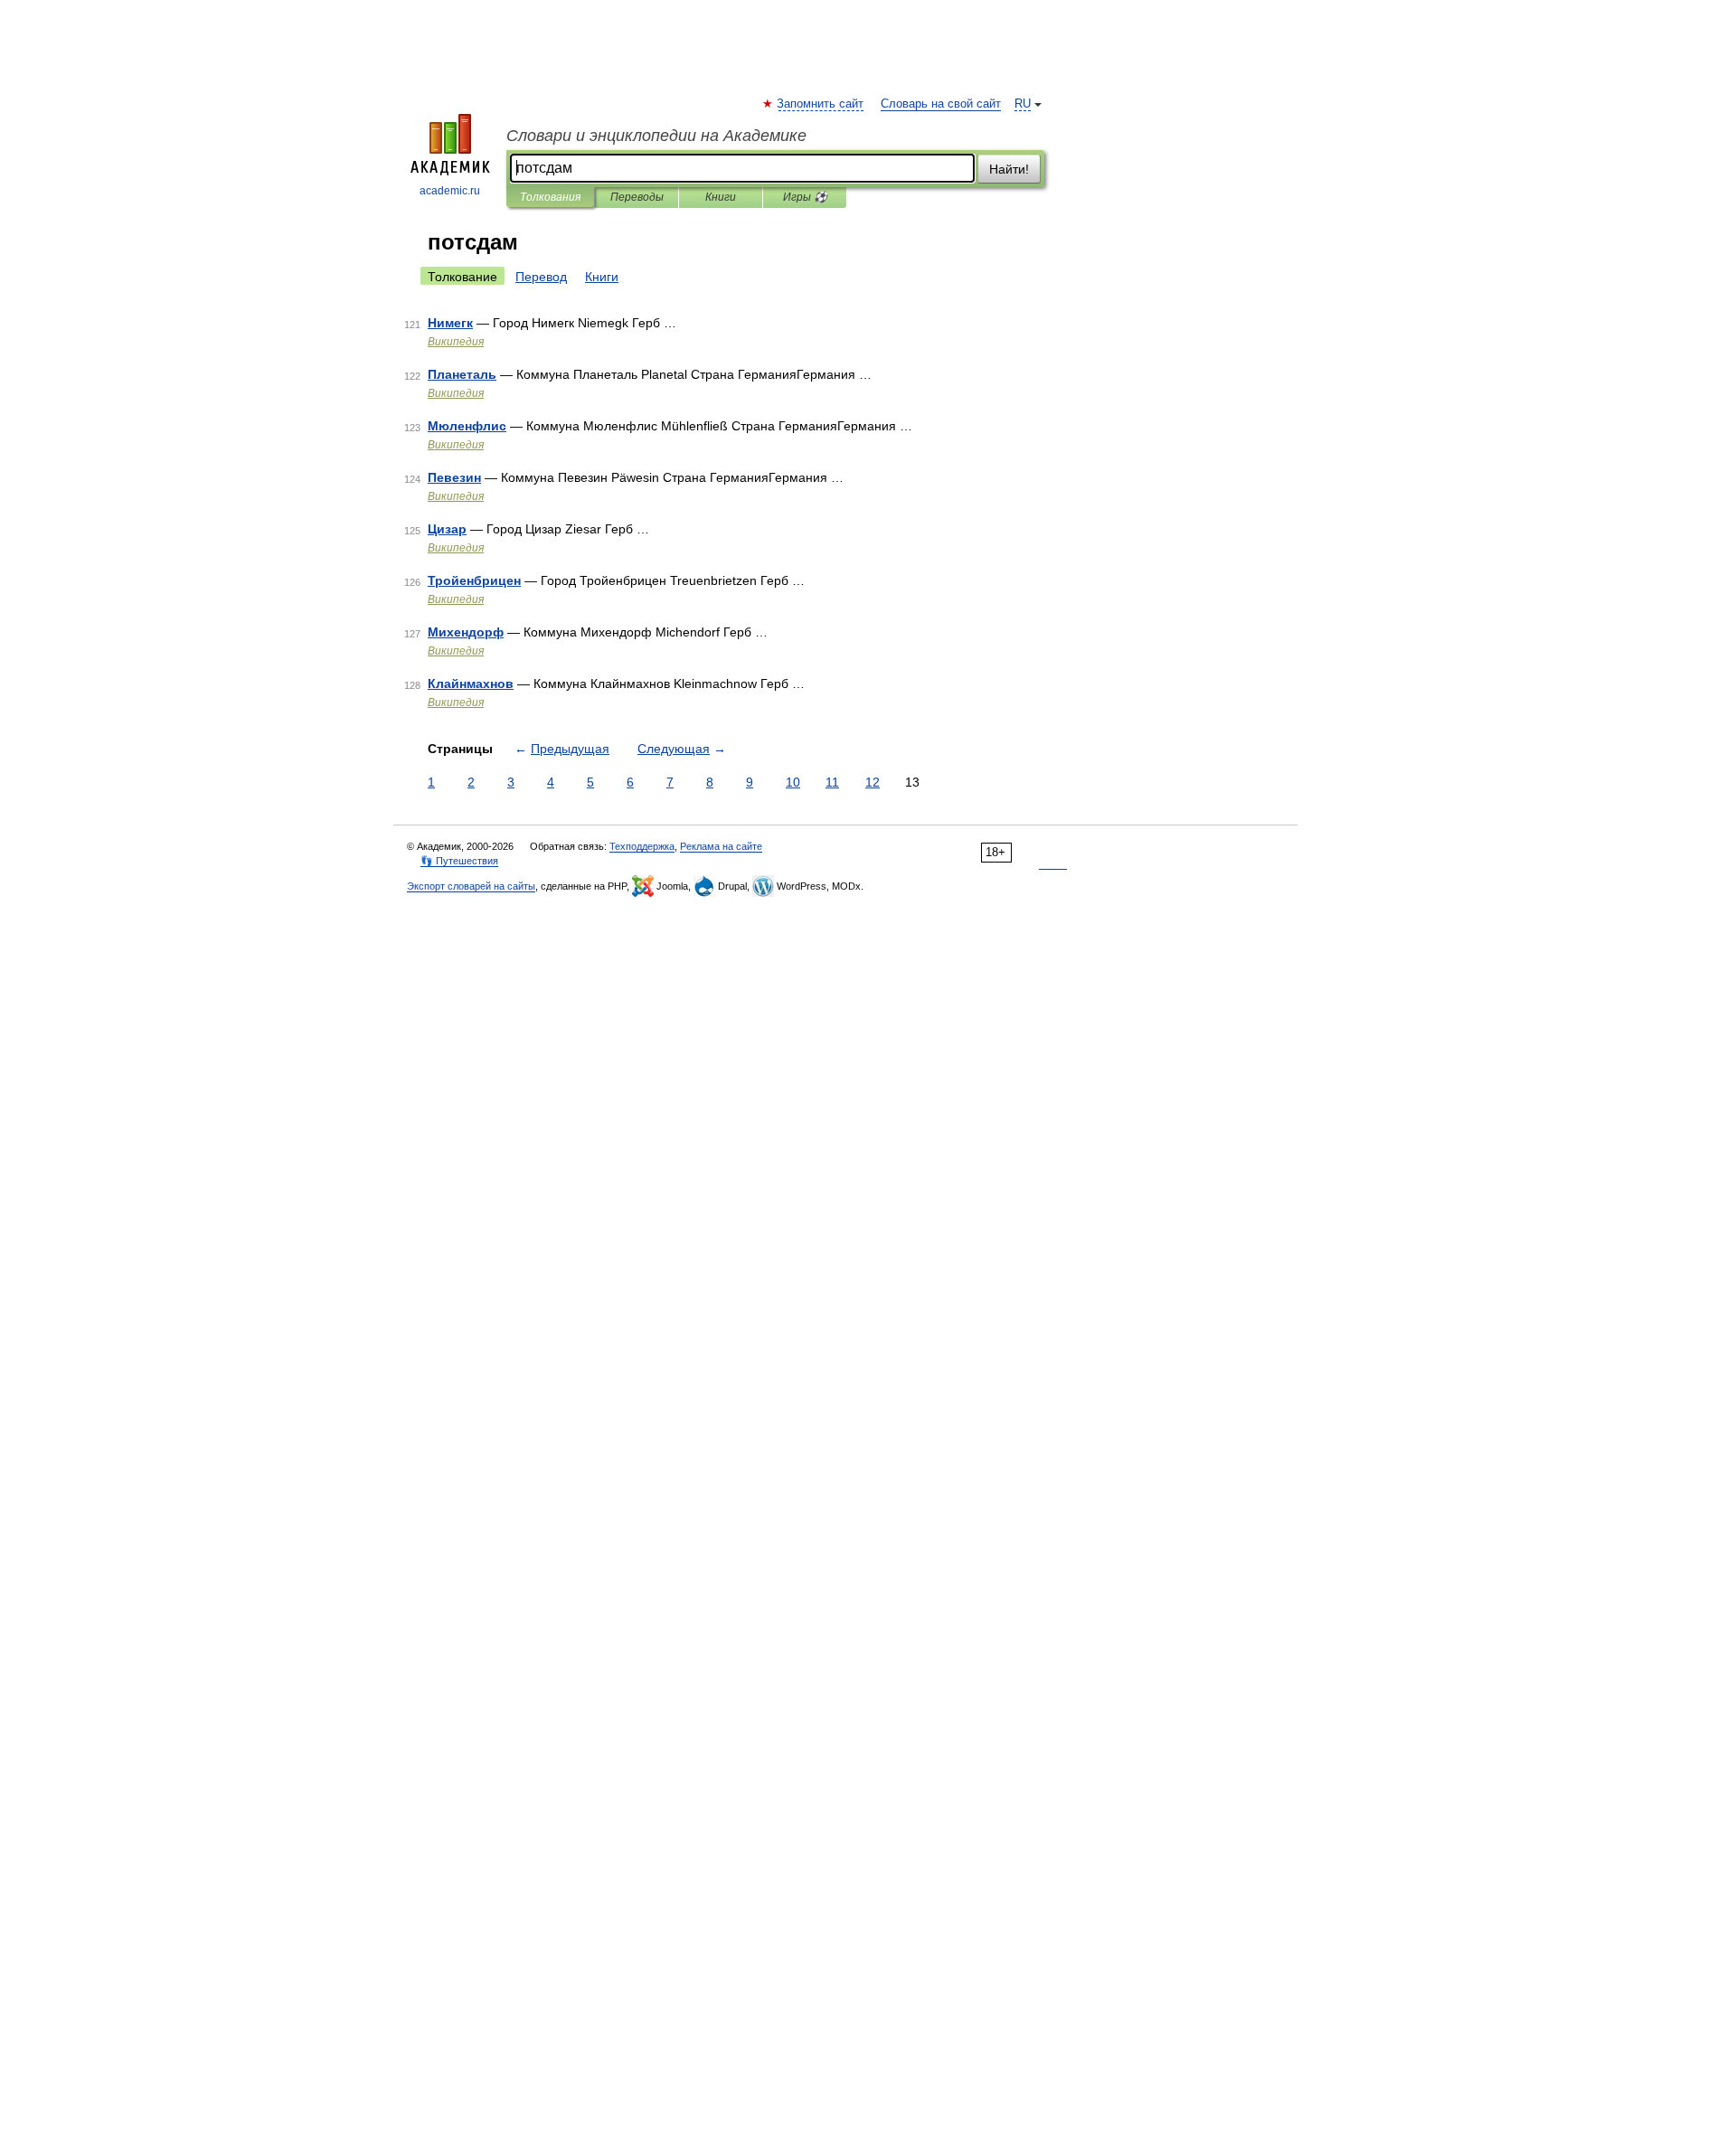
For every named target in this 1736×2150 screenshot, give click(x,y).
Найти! (1009, 169)
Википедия (456, 342)
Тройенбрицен (474, 580)
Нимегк (450, 323)
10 (793, 782)
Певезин (454, 477)
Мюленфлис (467, 426)
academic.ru (450, 191)
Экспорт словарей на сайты (471, 886)
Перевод (541, 277)
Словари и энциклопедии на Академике (656, 136)
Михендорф (466, 632)
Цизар (447, 529)
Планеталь (462, 374)
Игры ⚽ (805, 197)
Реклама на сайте (721, 846)
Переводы (637, 197)
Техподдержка (642, 846)
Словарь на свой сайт (941, 104)
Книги (721, 197)
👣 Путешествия (459, 861)
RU (1023, 104)
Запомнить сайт (821, 104)
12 (873, 782)
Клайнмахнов (471, 684)
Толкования (550, 197)
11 (832, 782)
